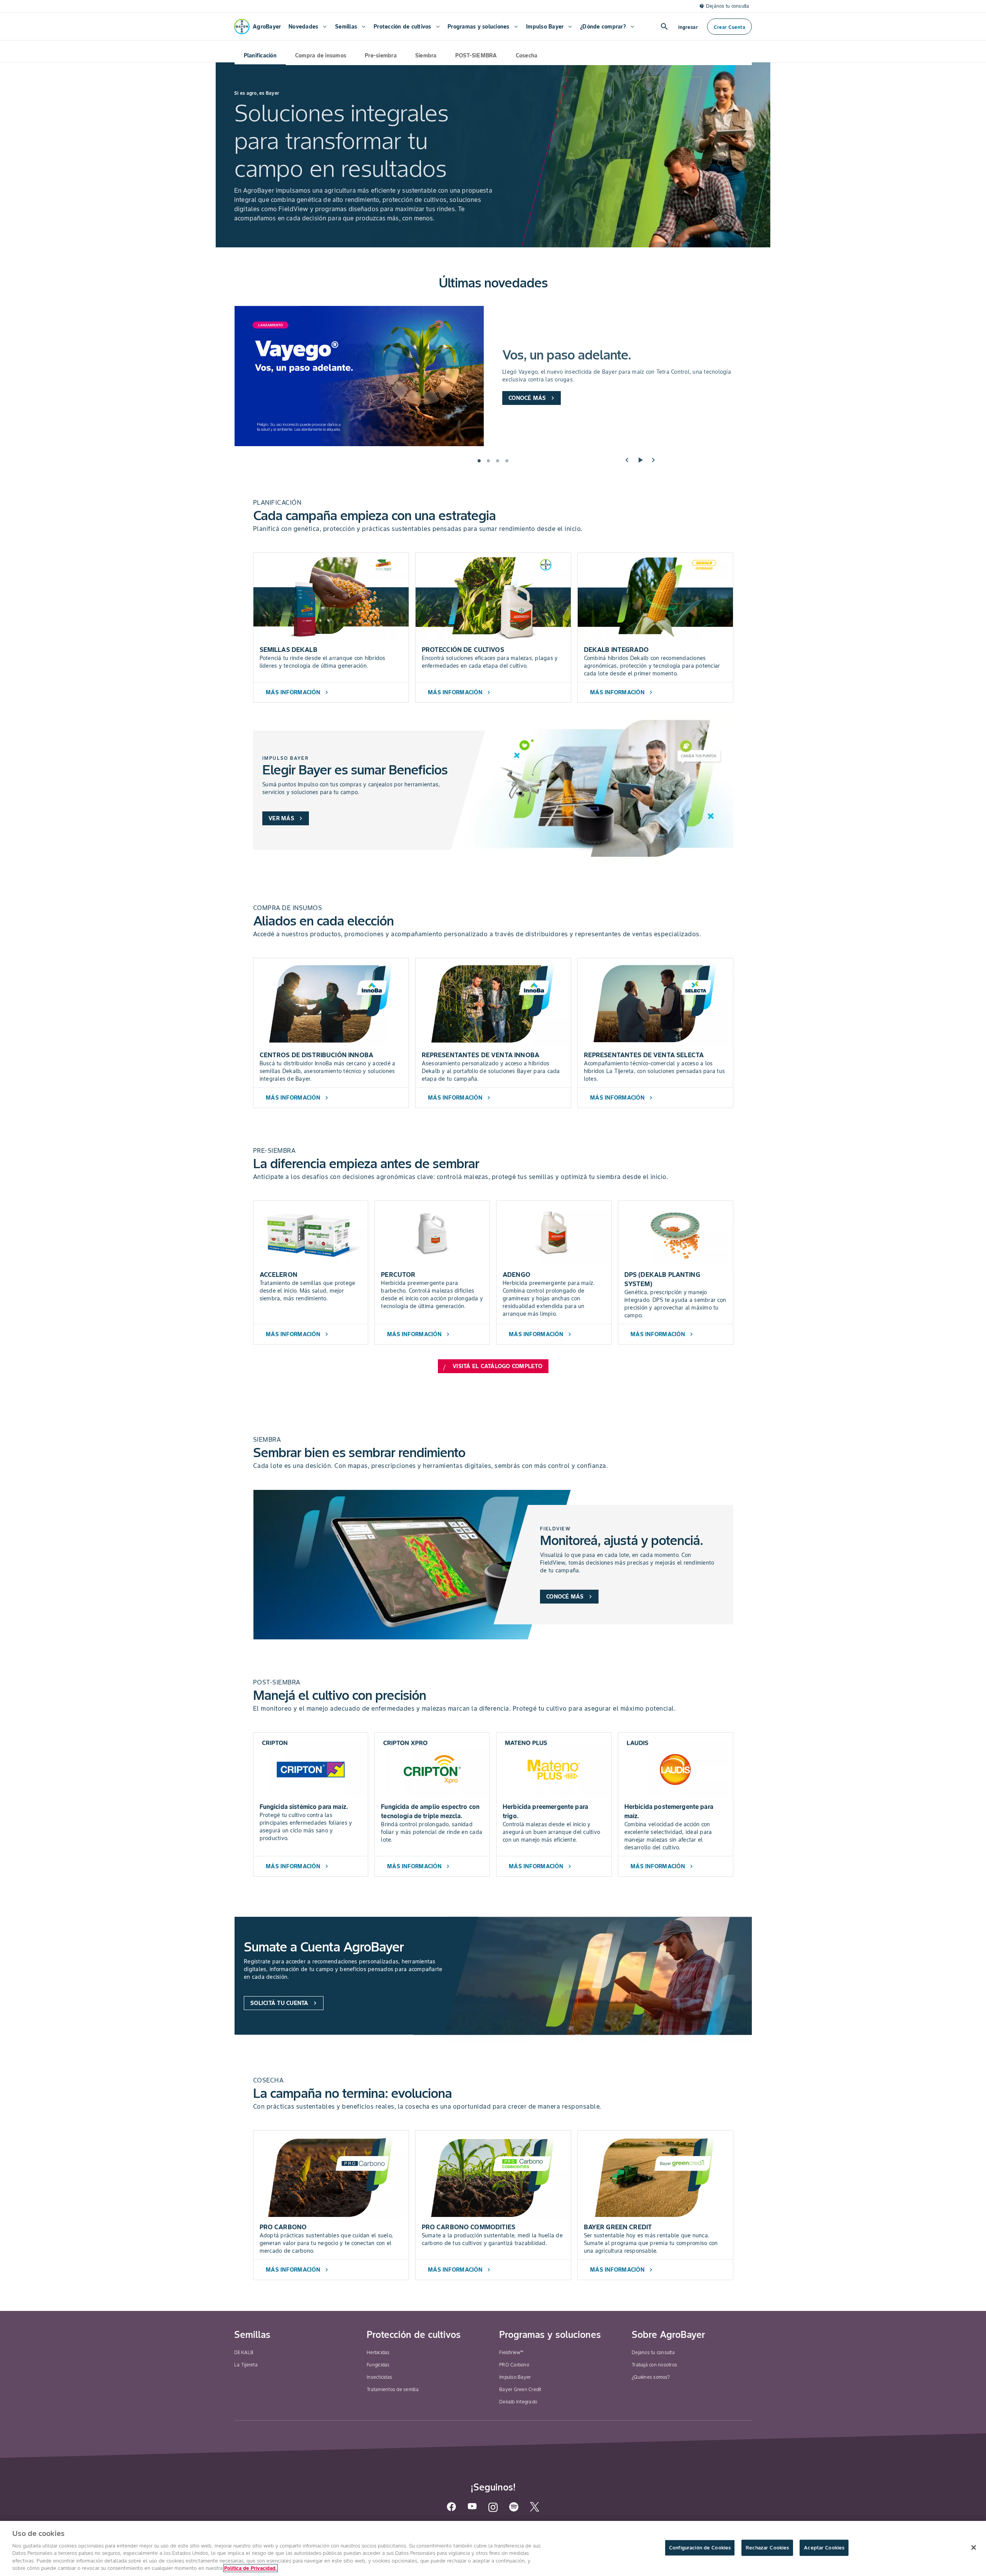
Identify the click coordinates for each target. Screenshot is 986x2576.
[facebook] (451, 2510)
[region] (493, 2548)
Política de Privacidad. (251, 2568)
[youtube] (472, 2509)
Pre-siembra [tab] (381, 55)
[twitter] (535, 2510)
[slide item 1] (479, 461)
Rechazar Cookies (767, 2548)
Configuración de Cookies (700, 2548)
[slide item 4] (507, 461)
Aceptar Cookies (824, 2548)
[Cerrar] (974, 2547)
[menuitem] (307, 27)
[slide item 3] (498, 461)
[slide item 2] (488, 461)
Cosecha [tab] (527, 55)
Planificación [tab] (260, 55)
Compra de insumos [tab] (321, 55)
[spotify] (514, 2510)
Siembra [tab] (426, 55)
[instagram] (493, 2511)
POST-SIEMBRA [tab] (476, 55)
